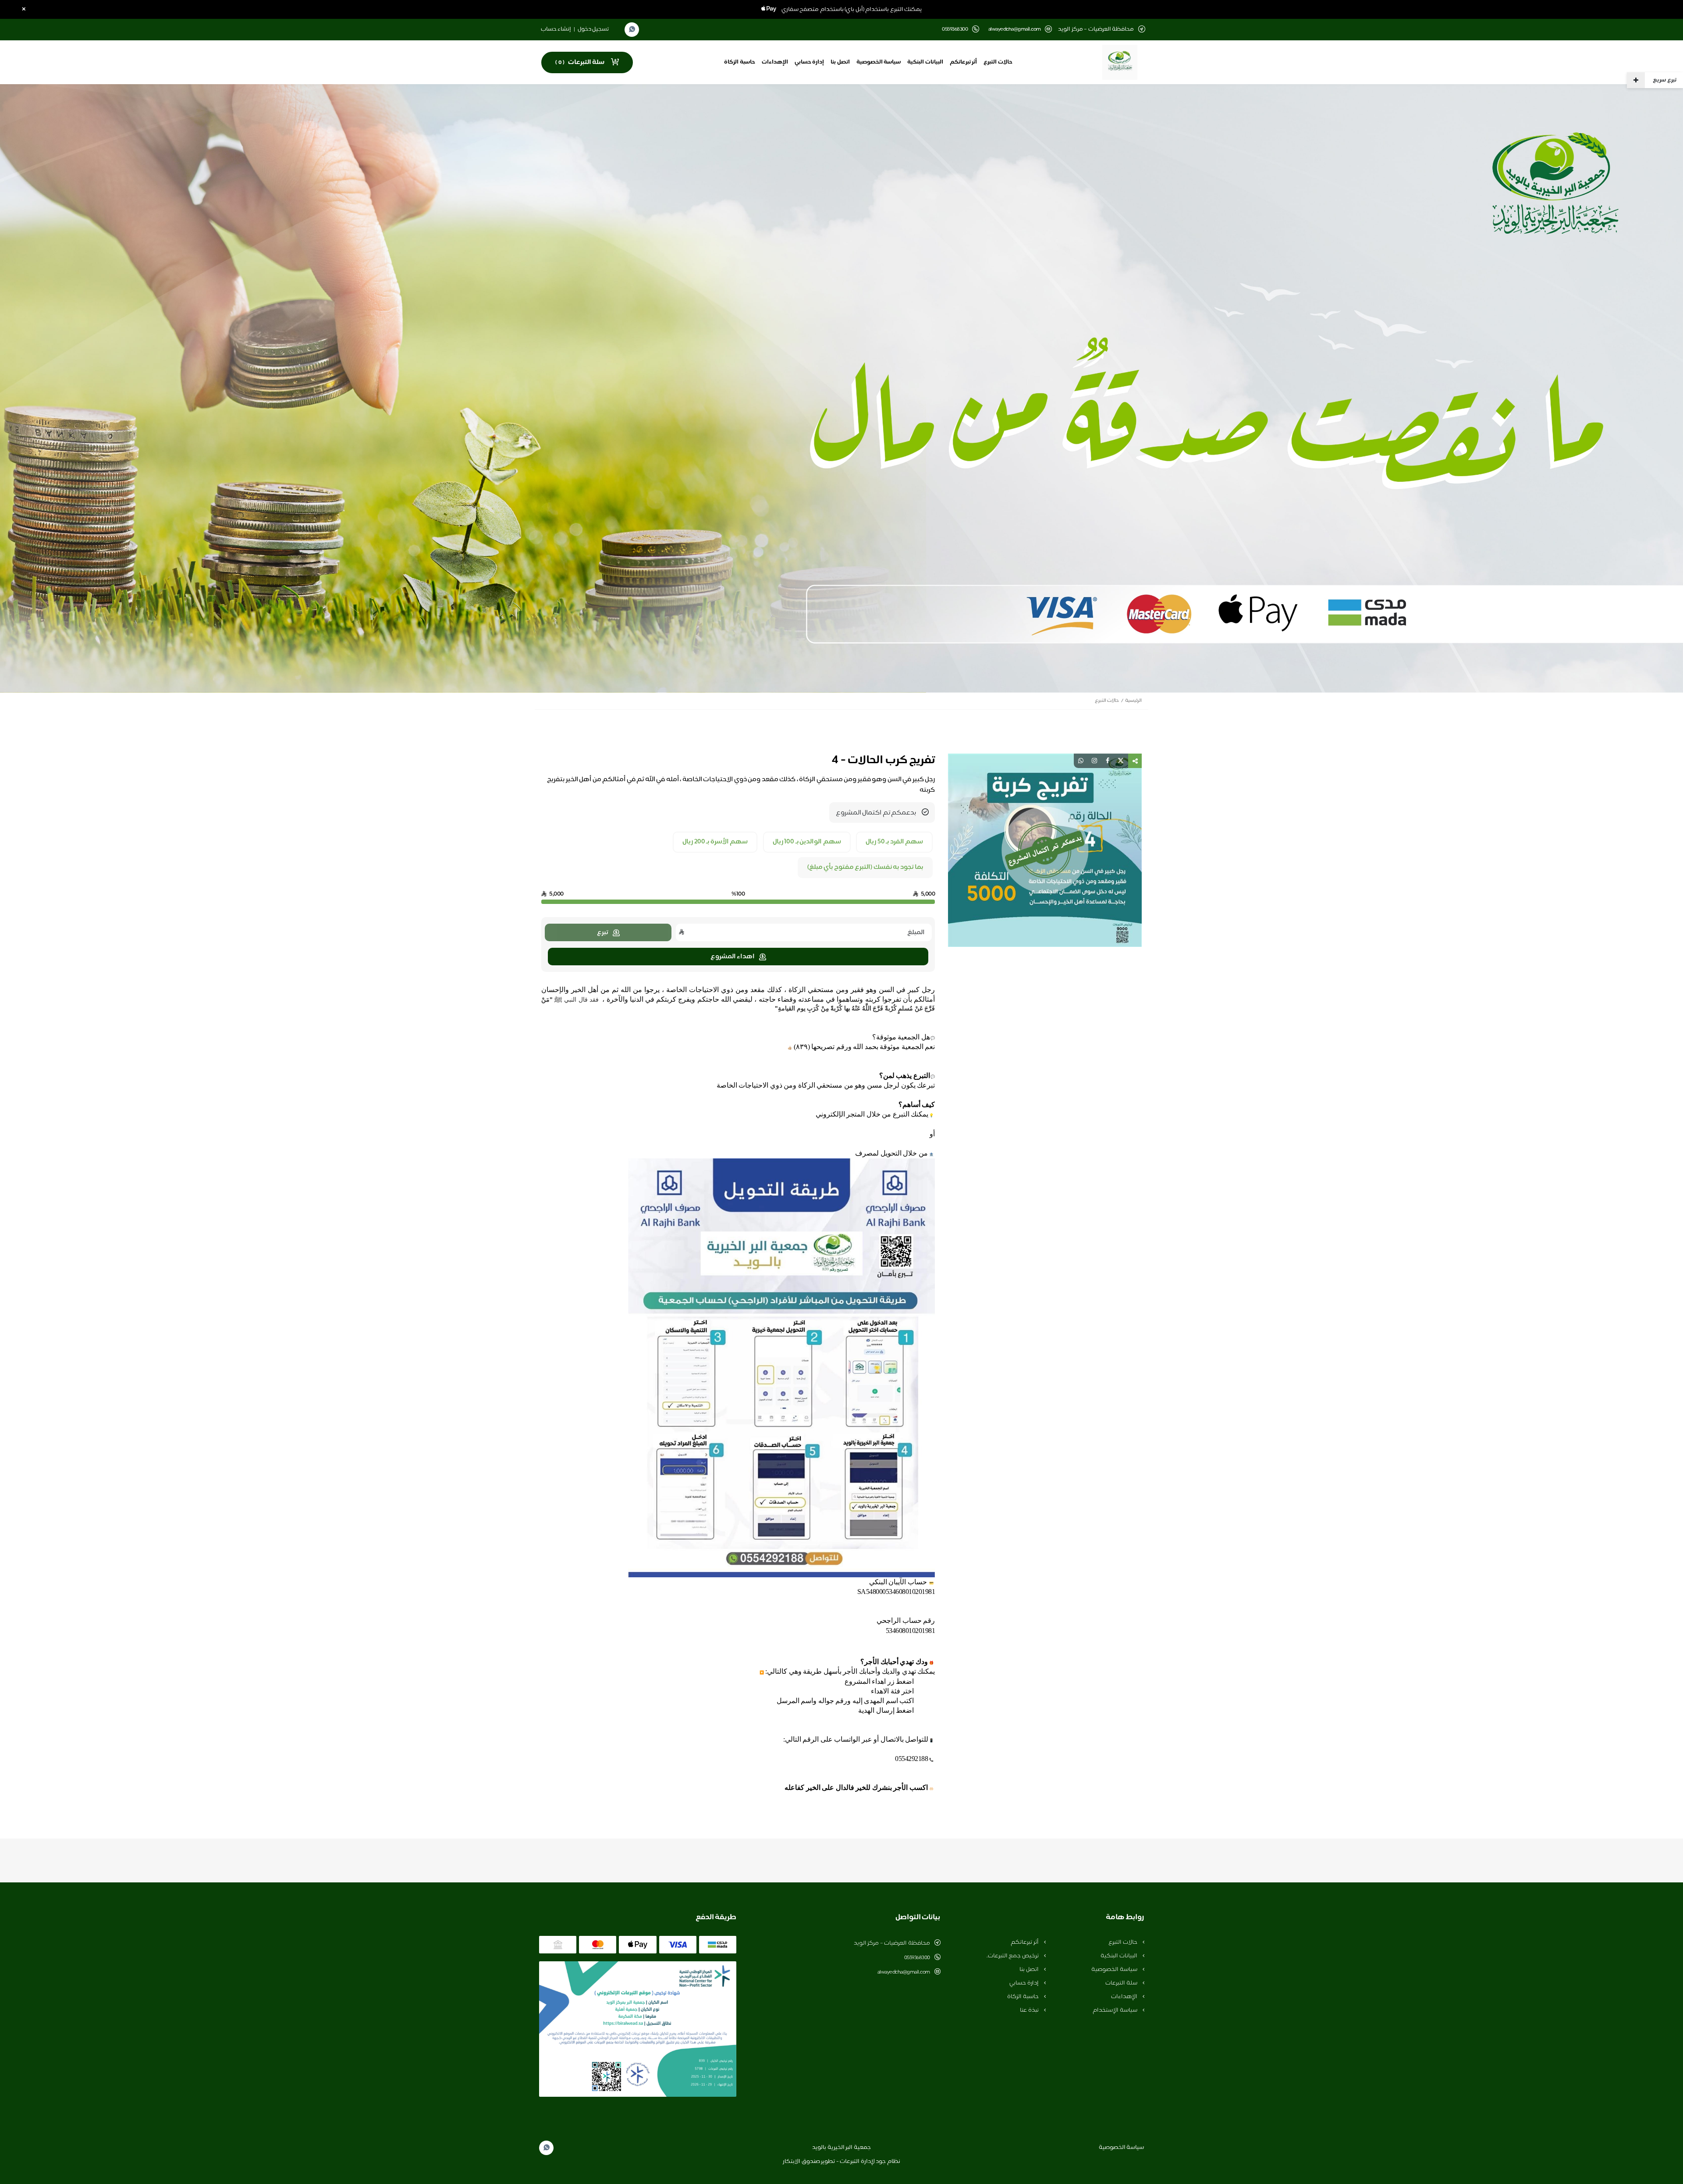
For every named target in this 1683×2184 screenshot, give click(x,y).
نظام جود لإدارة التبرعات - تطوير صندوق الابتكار (841, 2162)
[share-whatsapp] (1081, 761)
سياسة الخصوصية (879, 62)
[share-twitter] (1121, 761)
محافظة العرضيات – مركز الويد (892, 1943)
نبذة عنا (1030, 2010)
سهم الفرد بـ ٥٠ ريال (894, 842)
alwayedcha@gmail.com (1015, 30)
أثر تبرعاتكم (964, 62)
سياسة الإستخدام (1115, 2010)
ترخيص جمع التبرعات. (1013, 1956)
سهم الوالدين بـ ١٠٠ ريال (807, 842)
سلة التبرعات (1122, 1983)
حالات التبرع (998, 62)
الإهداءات (775, 62)
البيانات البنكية (925, 62)
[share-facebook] (1108, 761)
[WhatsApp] (632, 30)
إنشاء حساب (556, 29)
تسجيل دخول (593, 29)
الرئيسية (1133, 701)
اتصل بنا (840, 62)
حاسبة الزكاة (740, 62)
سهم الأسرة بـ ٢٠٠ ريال (715, 842)
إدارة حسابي (810, 62)
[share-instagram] (1094, 761)
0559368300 (917, 1958)
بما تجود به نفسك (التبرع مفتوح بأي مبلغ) (865, 868)
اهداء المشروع (733, 957)
